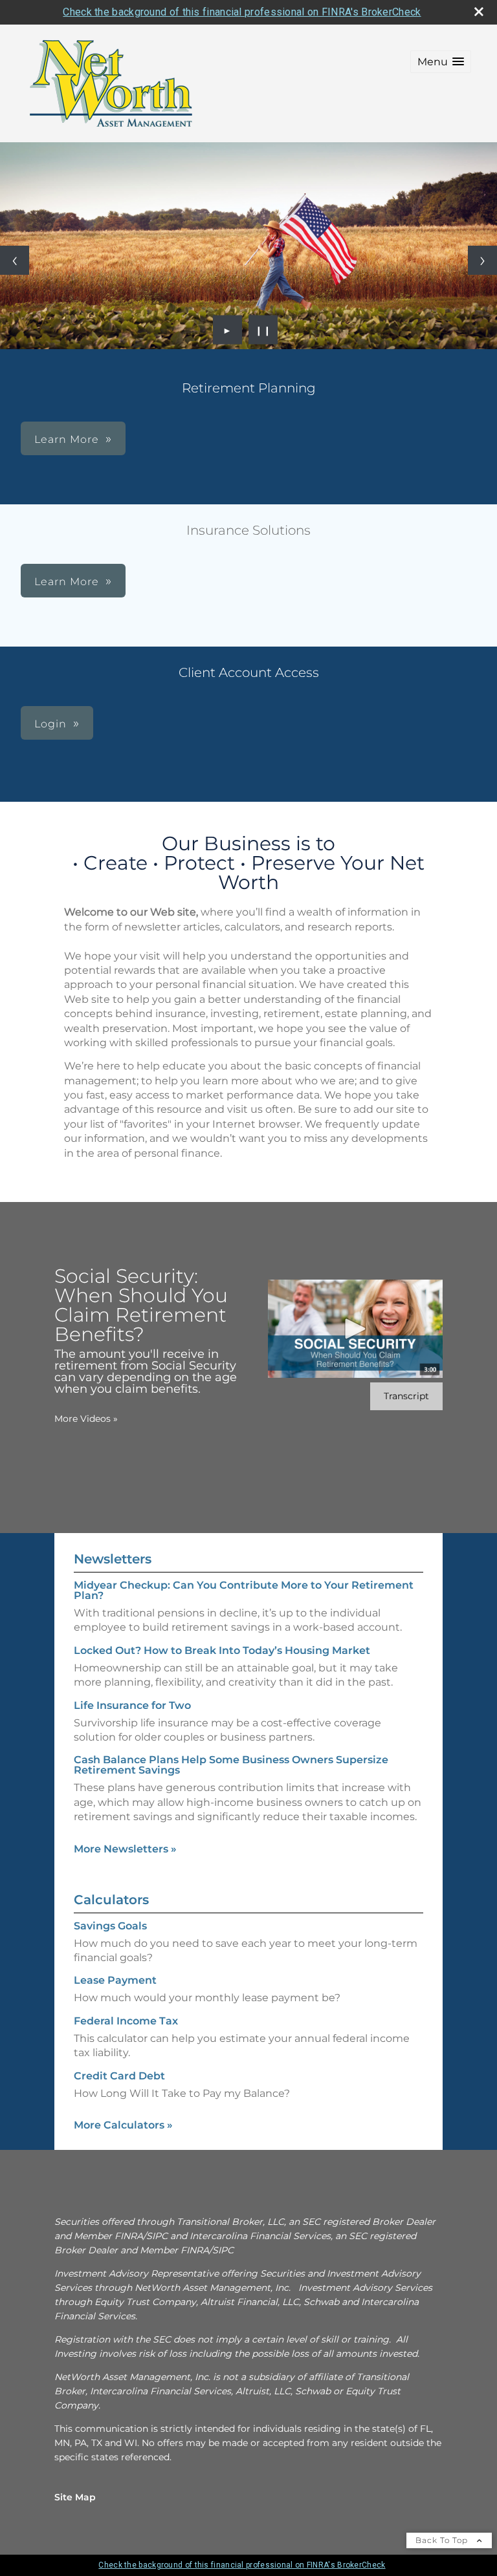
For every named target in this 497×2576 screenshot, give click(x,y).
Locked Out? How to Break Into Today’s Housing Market (222, 1650)
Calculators (111, 1900)
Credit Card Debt (119, 2076)
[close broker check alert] (479, 12)
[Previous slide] (15, 260)
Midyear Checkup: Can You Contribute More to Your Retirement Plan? (244, 1590)
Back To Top (443, 2540)
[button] (441, 62)
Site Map (75, 2497)
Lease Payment (115, 1980)
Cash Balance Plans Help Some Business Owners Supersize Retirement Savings (231, 1765)
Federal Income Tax (126, 2021)
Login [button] (50, 724)
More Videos (86, 1419)
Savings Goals (110, 1926)
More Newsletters (125, 1849)
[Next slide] (482, 260)
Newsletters (113, 1559)
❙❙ (263, 330)
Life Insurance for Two (132, 1705)
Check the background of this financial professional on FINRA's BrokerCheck (242, 12)
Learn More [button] (67, 439)
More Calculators (123, 2125)
